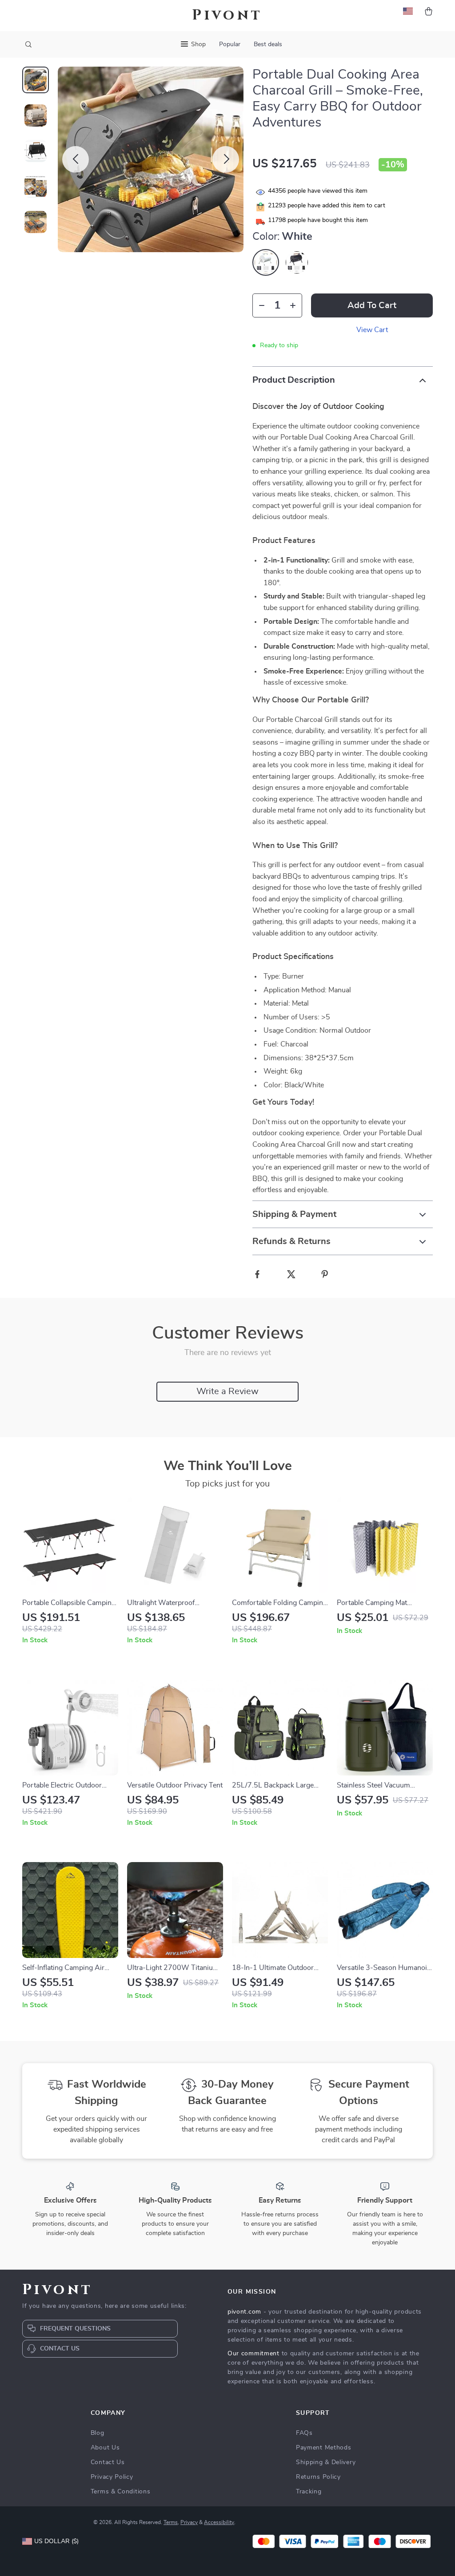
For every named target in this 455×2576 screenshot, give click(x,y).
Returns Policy (318, 2477)
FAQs (304, 2433)
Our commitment (253, 2354)
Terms (171, 2522)
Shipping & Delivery (326, 2462)
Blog (98, 2433)
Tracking (309, 2492)
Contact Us (108, 2462)
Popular (230, 44)
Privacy (189, 2522)
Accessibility (219, 2522)
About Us (105, 2448)
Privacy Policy (112, 2477)
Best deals (268, 44)
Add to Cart (372, 305)
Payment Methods (324, 2448)
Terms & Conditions (121, 2492)
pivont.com (244, 2312)
